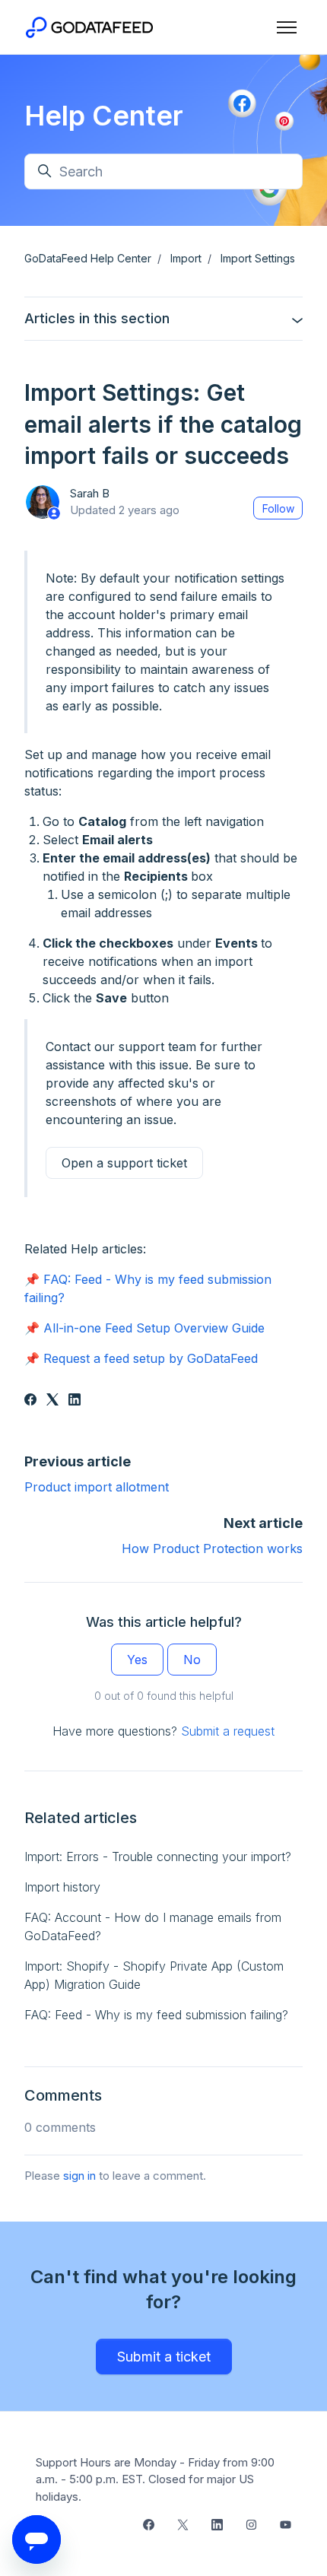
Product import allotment (97, 1487)
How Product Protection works (212, 1548)
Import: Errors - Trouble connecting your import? (158, 1857)
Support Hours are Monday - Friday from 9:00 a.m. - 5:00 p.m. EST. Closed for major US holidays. (155, 2479)
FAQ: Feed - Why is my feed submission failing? (156, 2015)
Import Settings (258, 258)
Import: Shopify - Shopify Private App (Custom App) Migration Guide (154, 1975)
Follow (278, 508)
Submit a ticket (164, 2357)
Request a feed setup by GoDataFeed (151, 1358)
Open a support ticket (124, 1163)
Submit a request (228, 1731)
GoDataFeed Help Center (88, 258)
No (192, 1660)
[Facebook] (30, 1401)
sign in (79, 2176)
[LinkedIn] (75, 1401)
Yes (137, 1660)
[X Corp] (52, 1401)
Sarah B (90, 493)
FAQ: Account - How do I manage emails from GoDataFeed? (153, 1926)
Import (186, 258)
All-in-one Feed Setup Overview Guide (154, 1328)
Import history (62, 1887)
